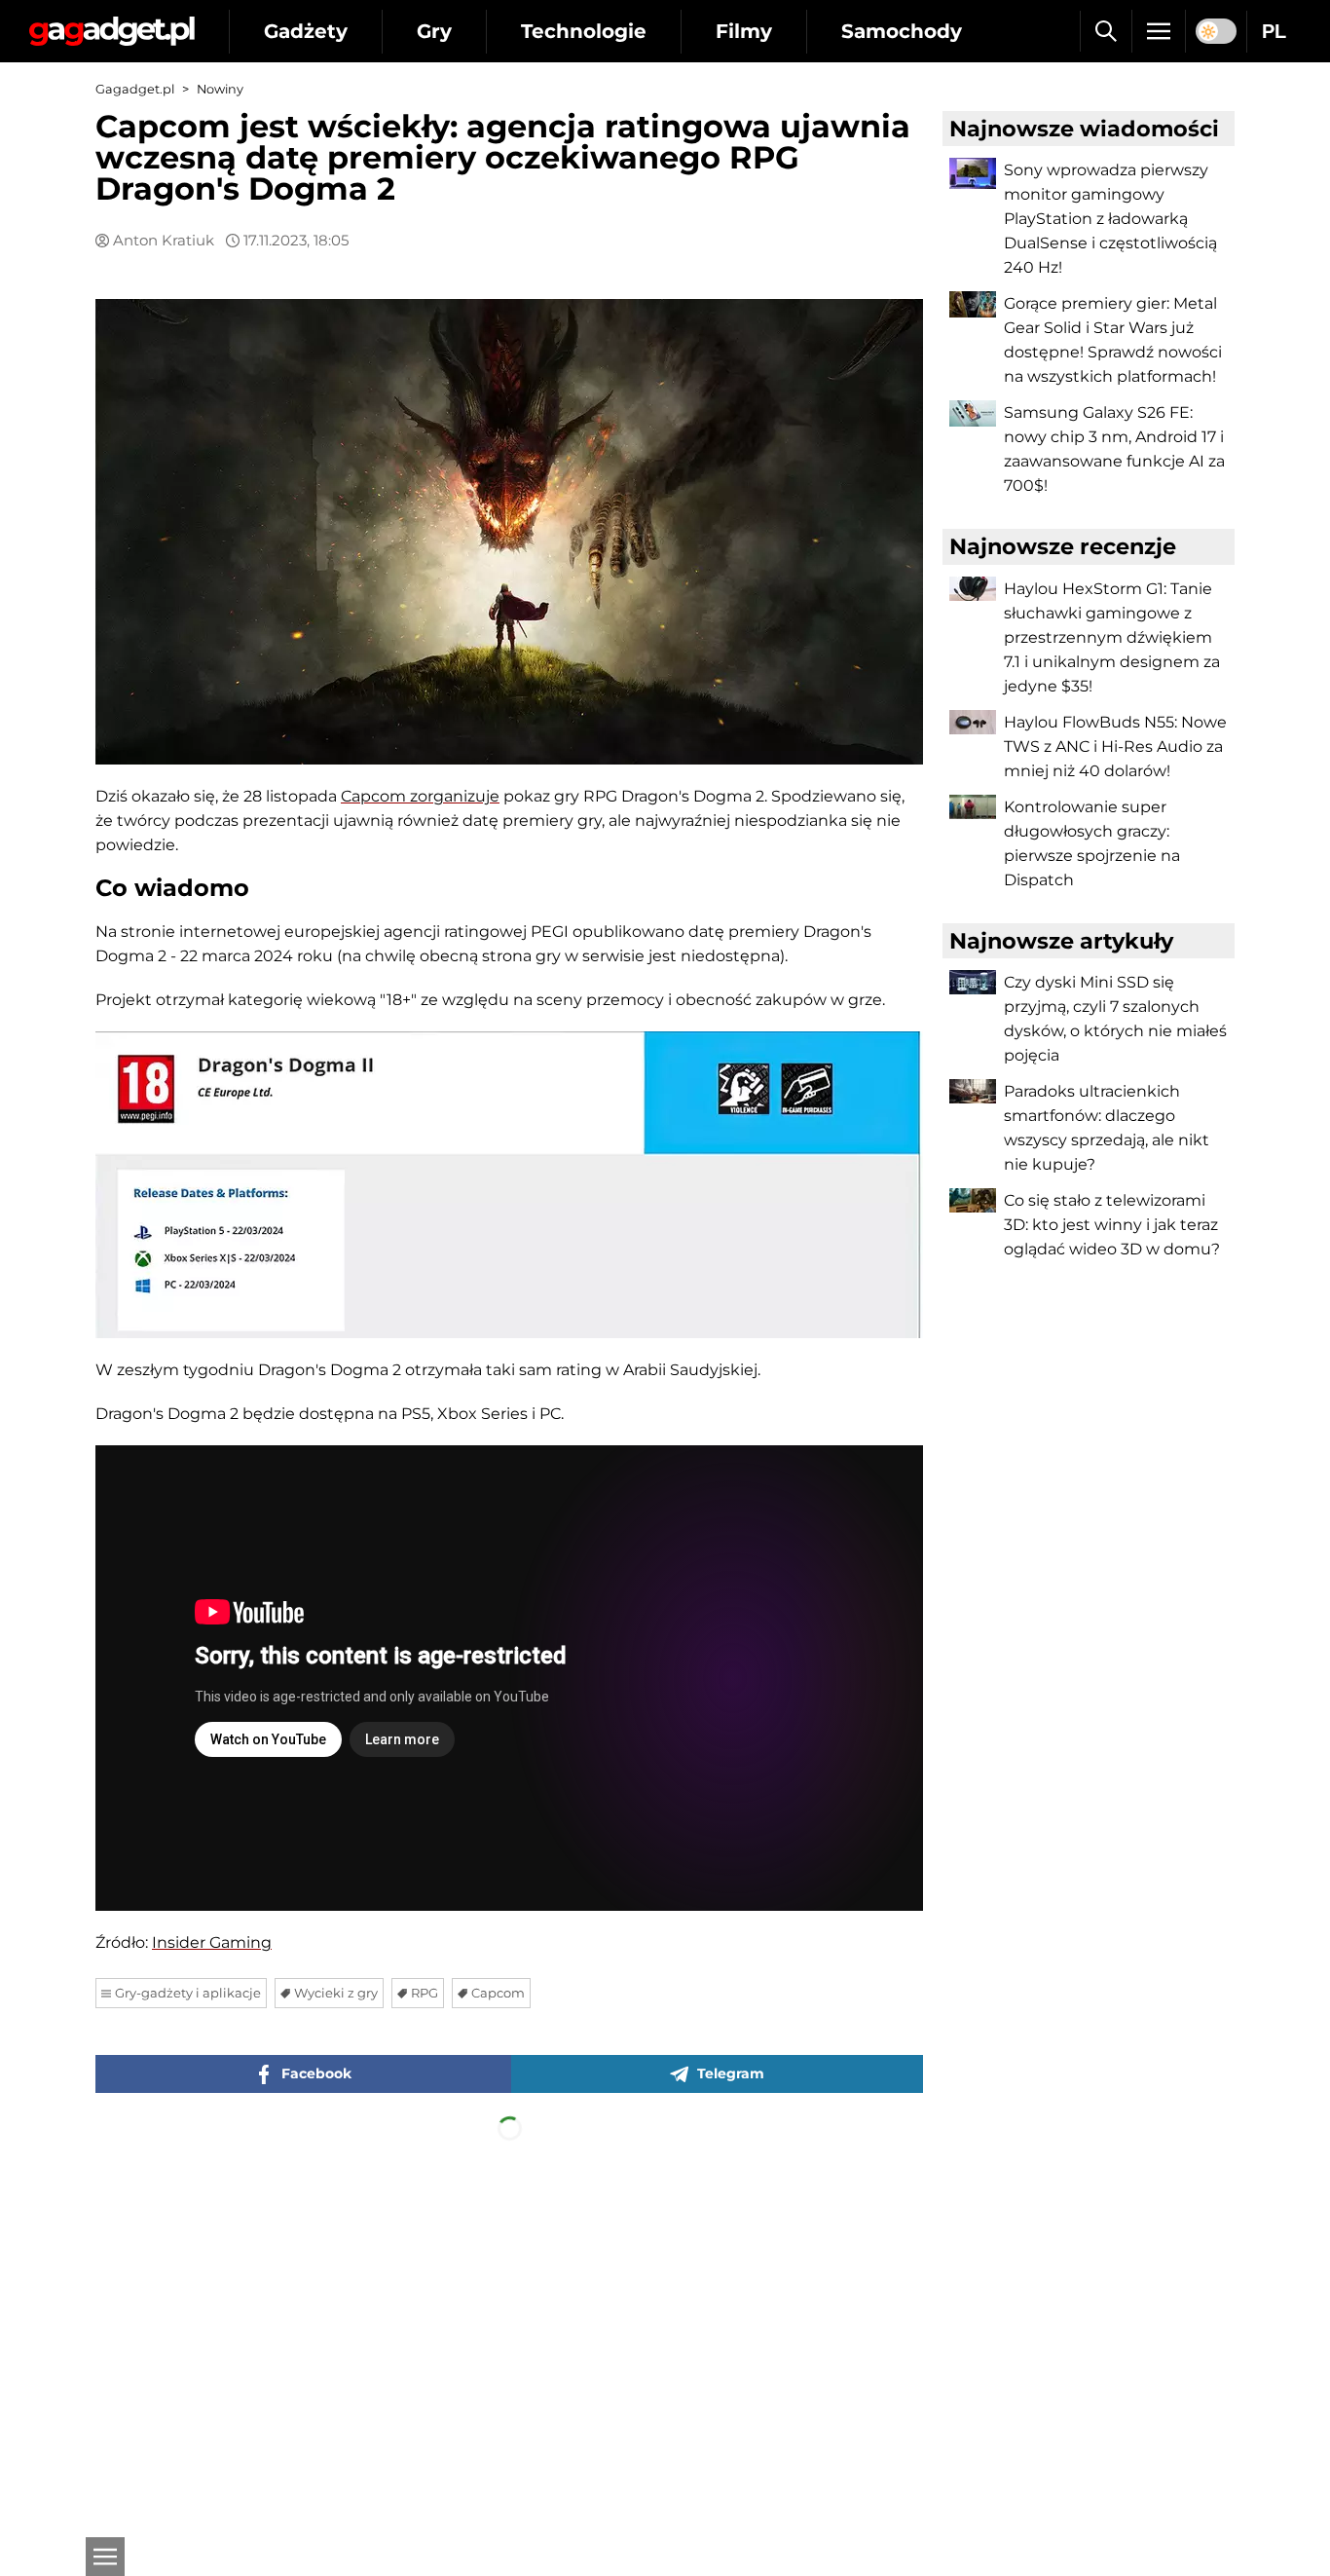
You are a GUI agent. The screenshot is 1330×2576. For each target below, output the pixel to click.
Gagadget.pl (135, 89)
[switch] (1216, 31)
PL (1274, 31)
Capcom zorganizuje (420, 796)
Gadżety (306, 31)
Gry (434, 31)
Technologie (584, 31)
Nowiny (220, 89)
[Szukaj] (1106, 31)
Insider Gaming (212, 1942)
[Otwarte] (105, 2557)
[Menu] (1159, 31)
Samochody (902, 31)
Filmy (744, 31)
